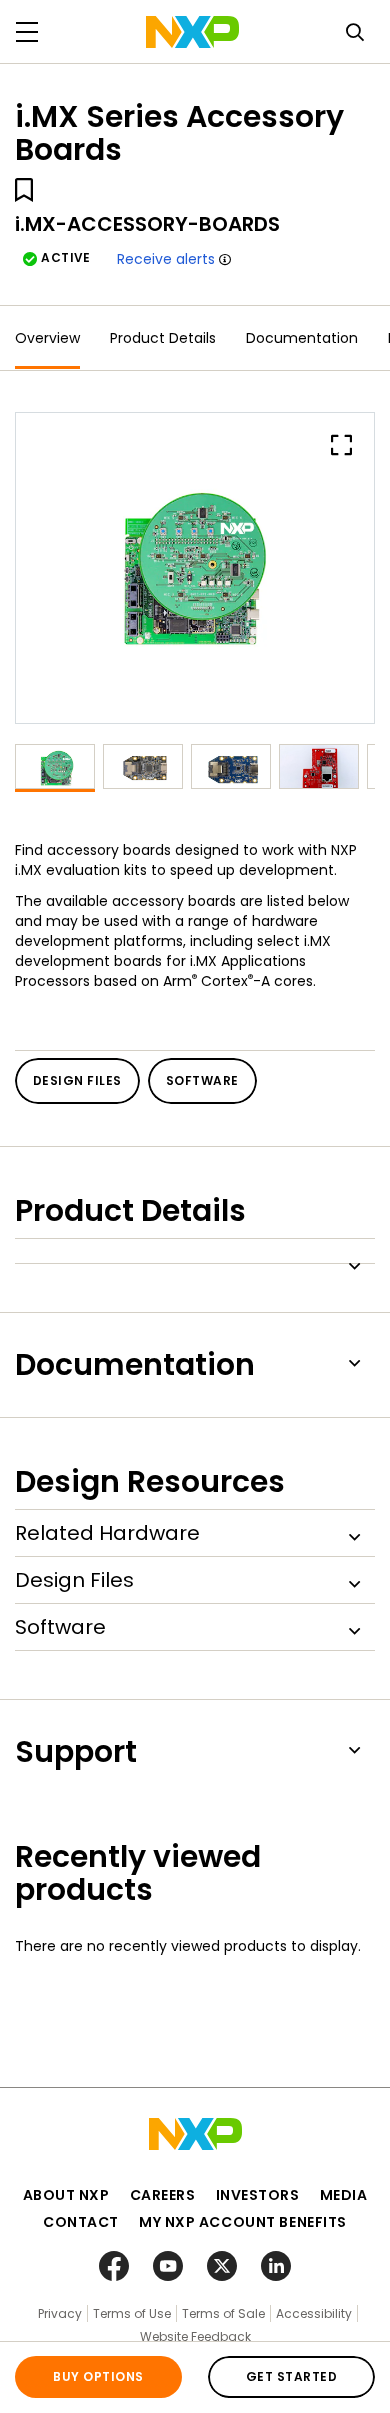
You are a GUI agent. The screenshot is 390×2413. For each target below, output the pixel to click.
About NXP (66, 2195)
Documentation (302, 338)
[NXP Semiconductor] (192, 32)
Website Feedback (195, 2336)
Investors (258, 2195)
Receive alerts (166, 259)
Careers (163, 2195)
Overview (47, 338)
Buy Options (98, 2376)
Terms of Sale (223, 2313)
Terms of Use (132, 2313)
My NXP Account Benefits (243, 2222)
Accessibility (314, 2313)
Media (344, 2195)
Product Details (163, 338)
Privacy (60, 2313)
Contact (81, 2222)
